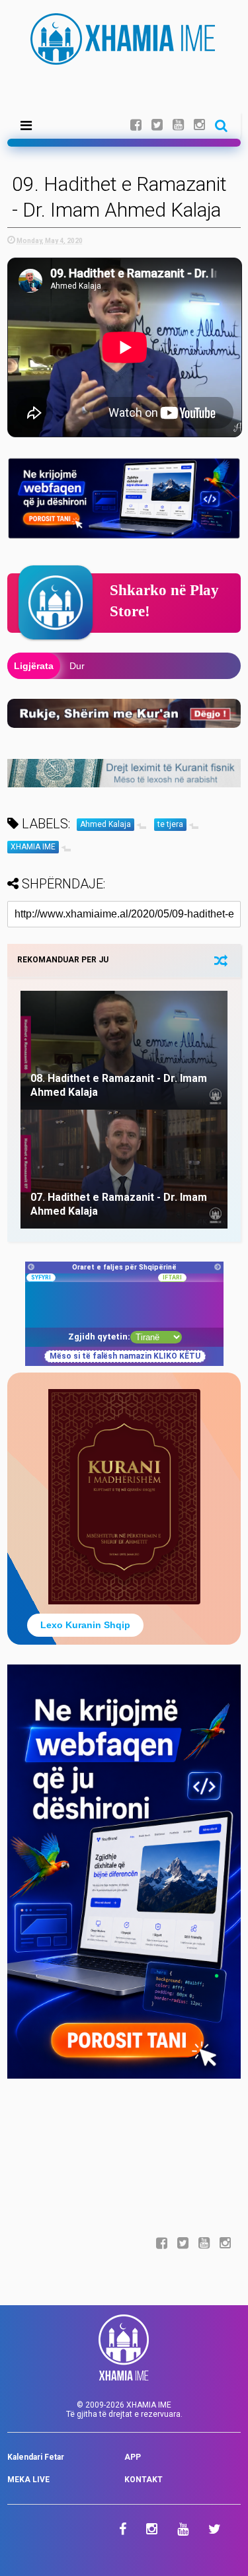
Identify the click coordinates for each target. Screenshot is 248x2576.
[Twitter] (157, 125)
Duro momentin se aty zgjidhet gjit (141, 666)
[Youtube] (178, 125)
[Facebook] (136, 125)
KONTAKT (144, 2480)
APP (133, 2457)
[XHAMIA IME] (124, 59)
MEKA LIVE (28, 2480)
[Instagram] (199, 125)
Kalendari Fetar (36, 2457)
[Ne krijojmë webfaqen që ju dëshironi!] (124, 2076)
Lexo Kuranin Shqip (85, 1625)
